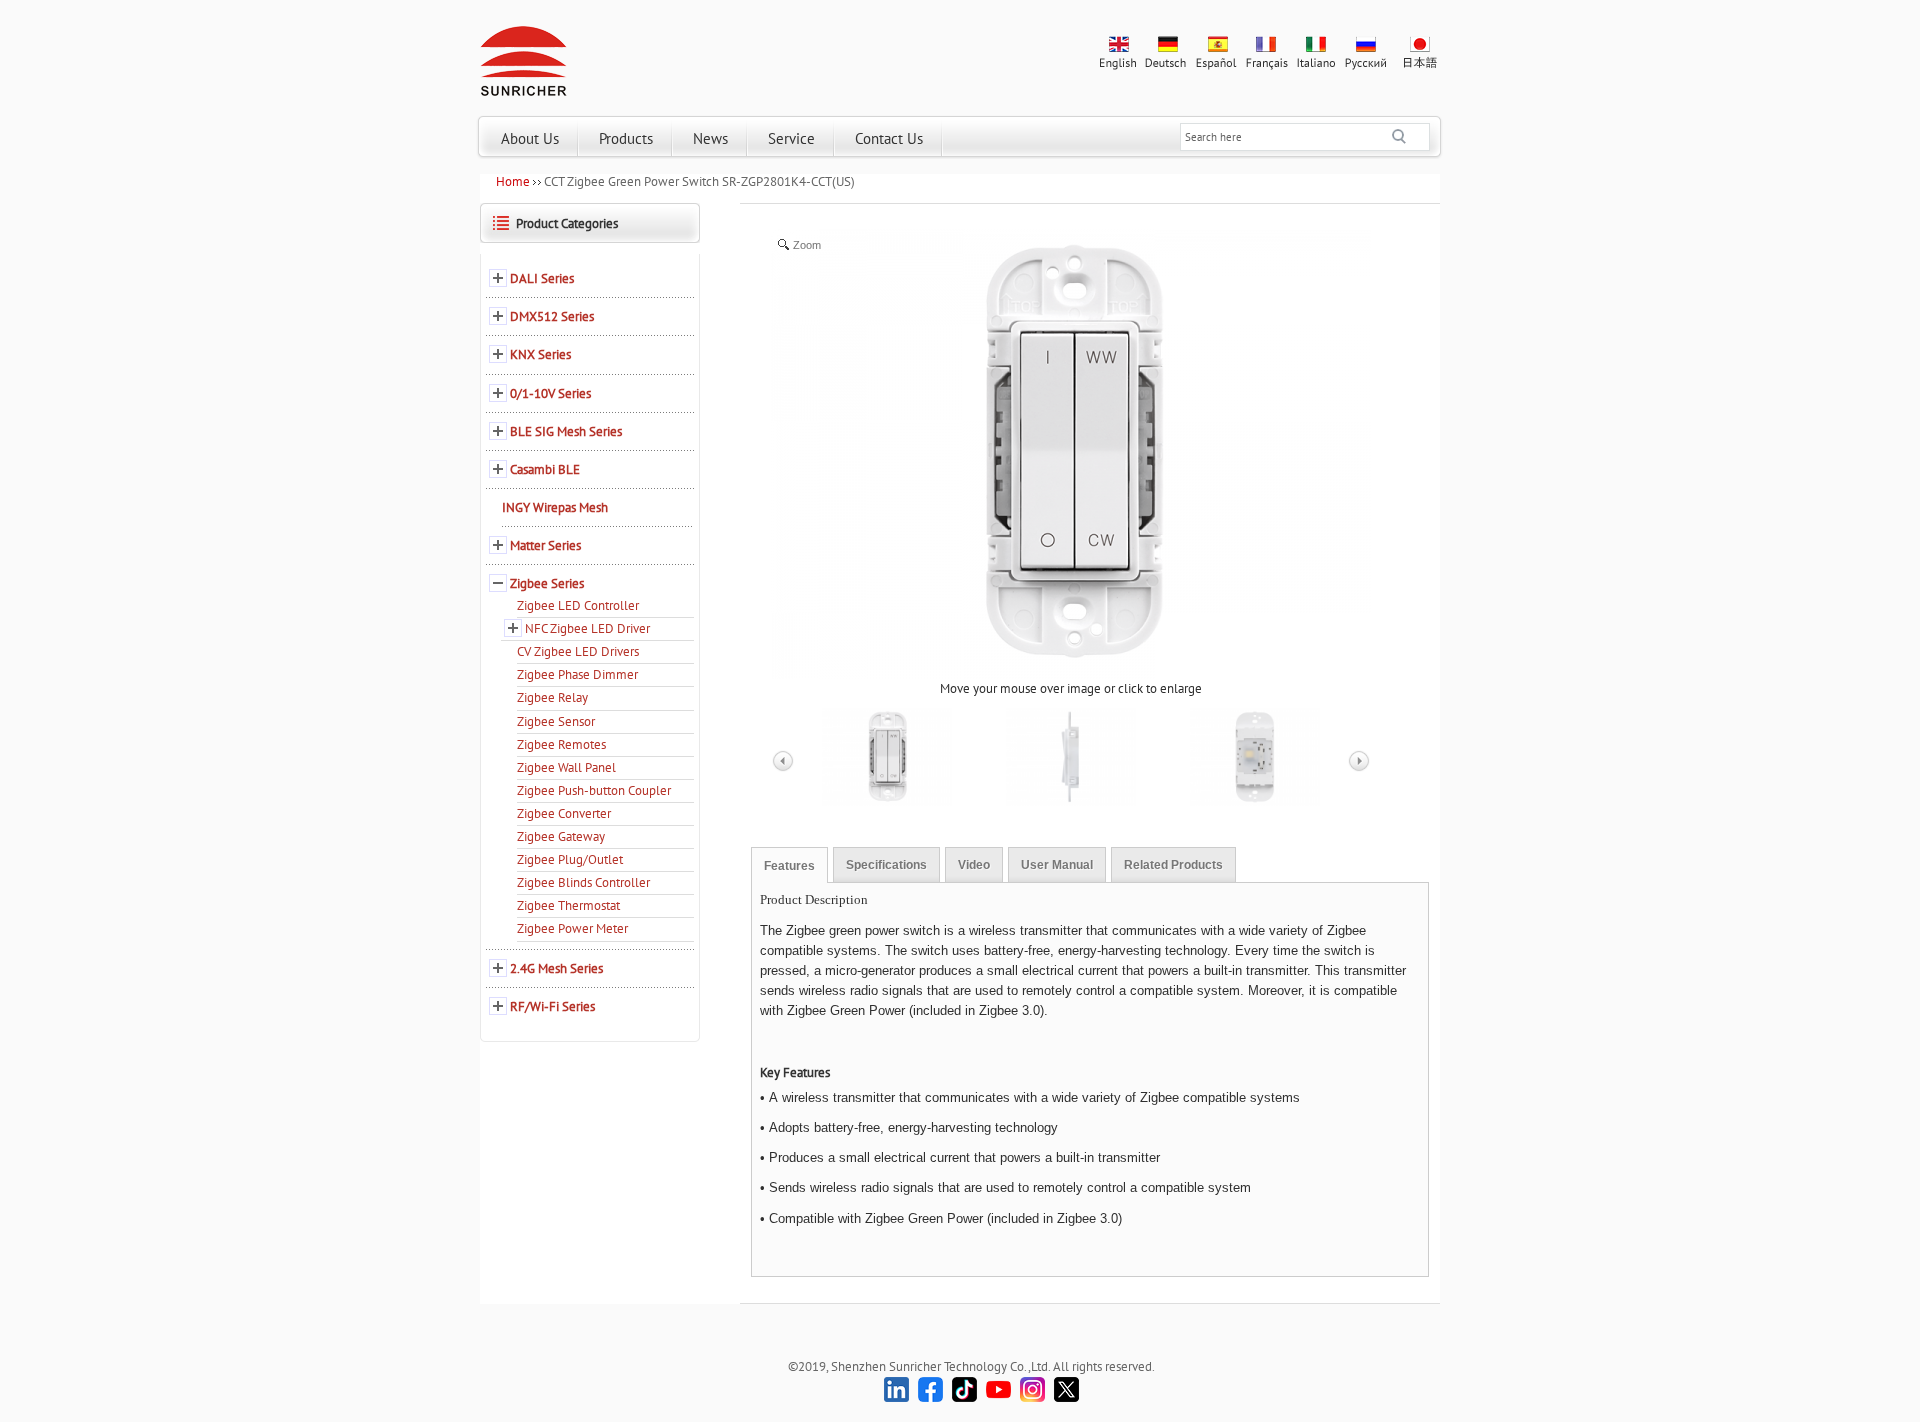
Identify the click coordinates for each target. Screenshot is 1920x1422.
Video (974, 865)
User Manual (1057, 865)
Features (789, 866)
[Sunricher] (523, 57)
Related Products (1173, 865)
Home (513, 181)
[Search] (1411, 137)
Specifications (886, 865)
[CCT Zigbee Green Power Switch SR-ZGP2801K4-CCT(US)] (887, 757)
